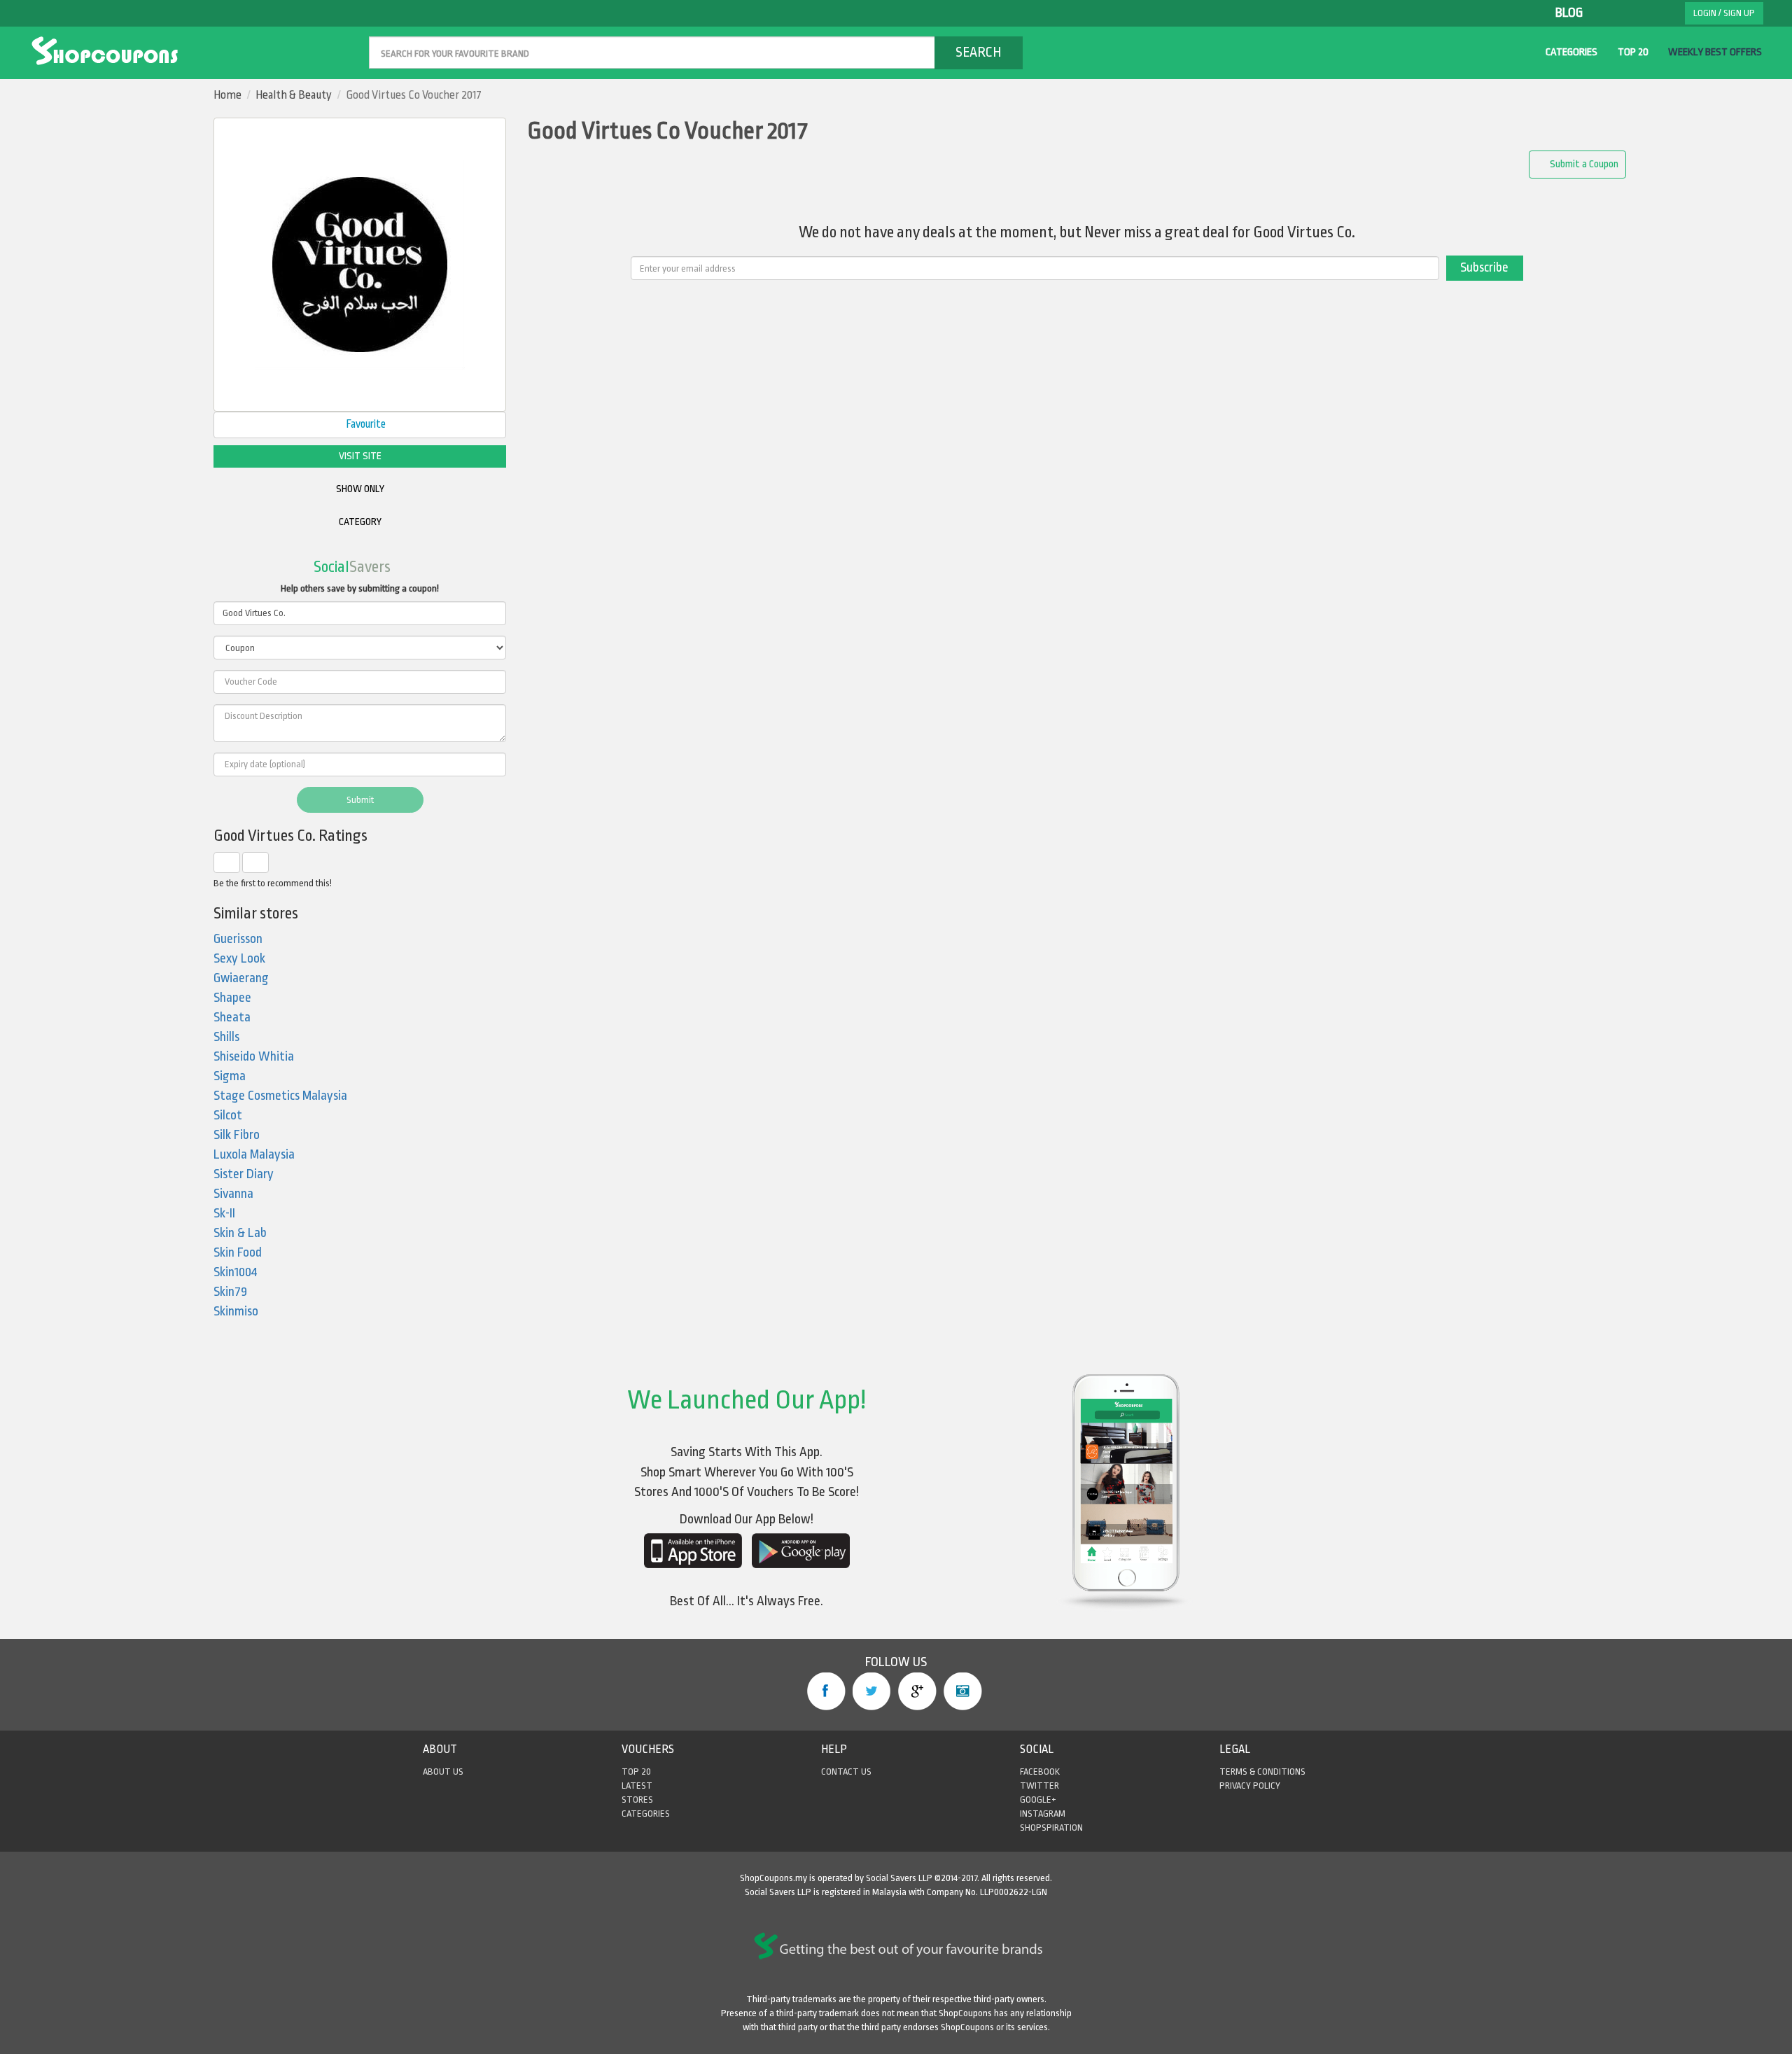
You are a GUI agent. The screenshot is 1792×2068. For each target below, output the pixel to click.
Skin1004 (236, 1272)
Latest (637, 1786)
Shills (226, 1037)
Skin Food (238, 1253)
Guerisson (238, 939)
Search (979, 52)
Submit (360, 800)
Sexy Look (239, 959)
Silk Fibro (237, 1135)
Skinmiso (236, 1312)
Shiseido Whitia (254, 1057)
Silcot (228, 1116)
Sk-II (224, 1214)
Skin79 (230, 1292)
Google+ (917, 1691)
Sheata (232, 1018)
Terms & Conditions (1262, 1772)
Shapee (232, 998)
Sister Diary (244, 1174)
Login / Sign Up (1724, 13)
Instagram (963, 1691)
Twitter (872, 1691)
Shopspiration (1051, 1828)
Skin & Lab (240, 1233)
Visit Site (360, 456)
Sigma (230, 1076)
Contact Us (846, 1772)
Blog (1569, 13)
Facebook (826, 1691)
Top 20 (1633, 52)
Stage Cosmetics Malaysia (280, 1096)
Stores (637, 1800)
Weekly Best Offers (1715, 52)
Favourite (365, 424)
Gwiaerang (241, 978)
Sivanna (233, 1194)
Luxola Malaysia (254, 1155)
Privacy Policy (1250, 1786)
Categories (1571, 52)
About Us (443, 1772)
